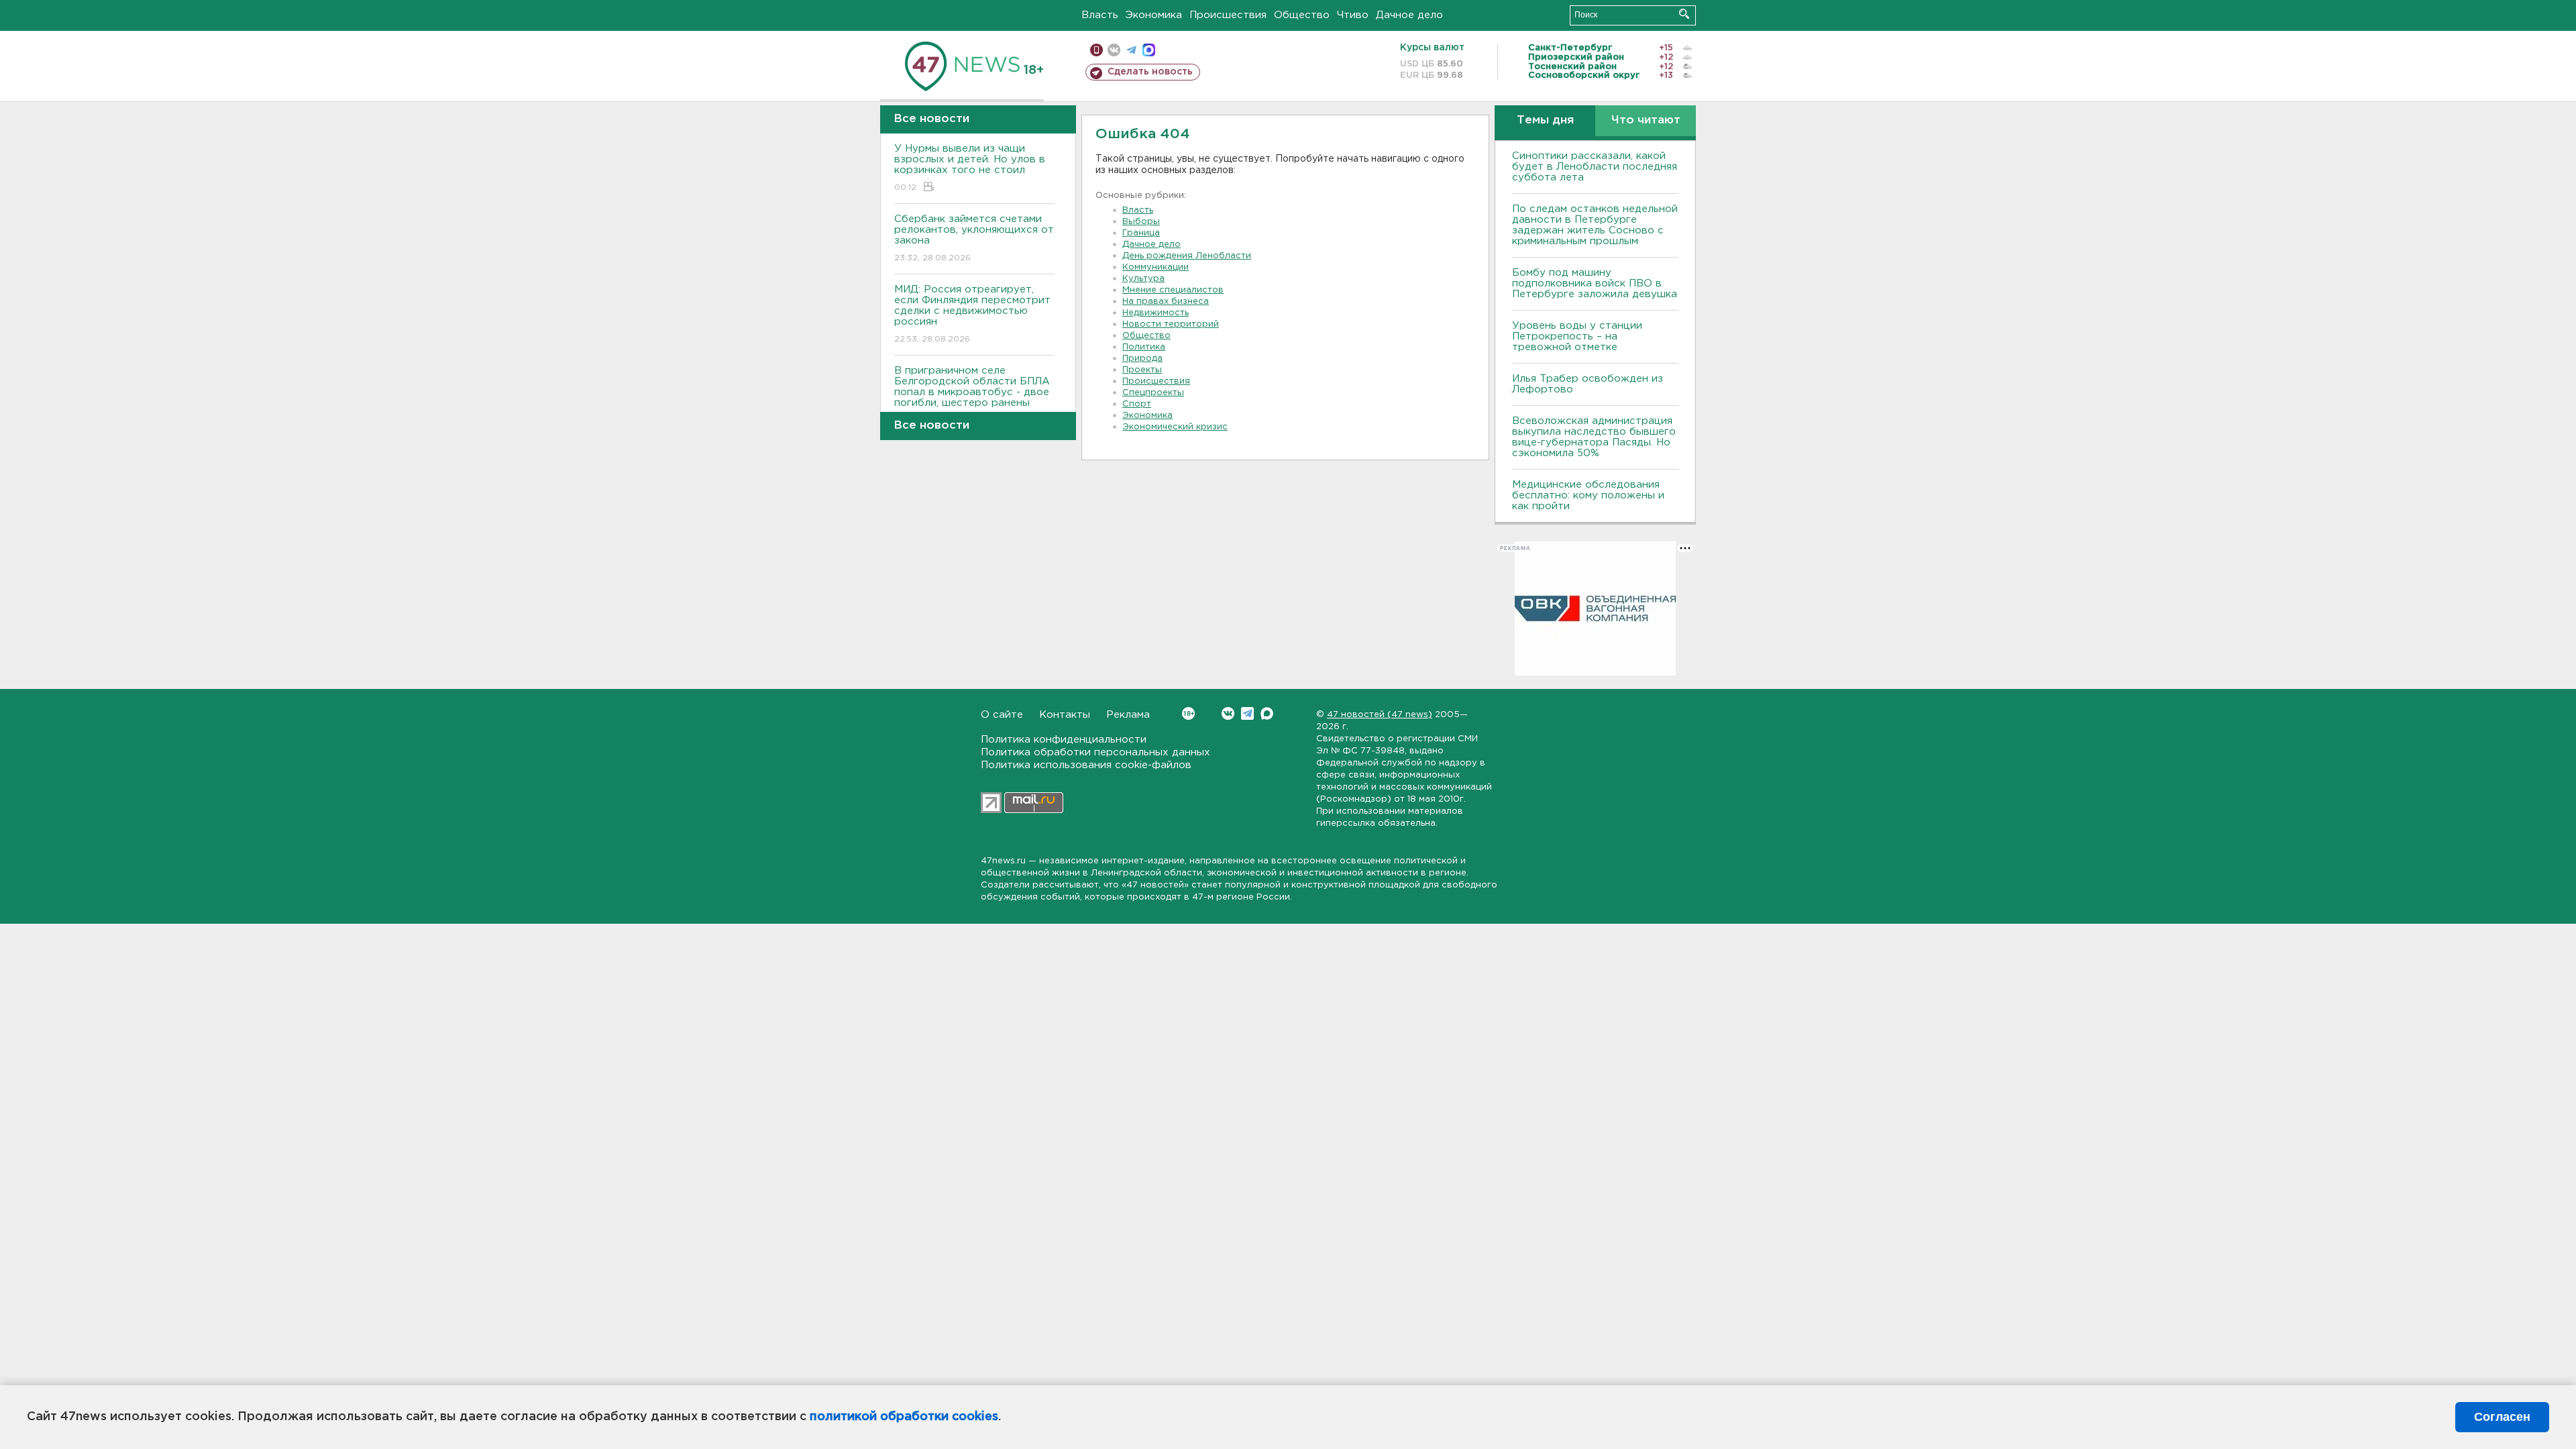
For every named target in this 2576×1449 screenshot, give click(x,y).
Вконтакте (1228, 713)
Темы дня (1545, 120)
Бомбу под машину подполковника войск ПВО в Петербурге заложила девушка (1595, 283)
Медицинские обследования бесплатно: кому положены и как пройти (1588, 495)
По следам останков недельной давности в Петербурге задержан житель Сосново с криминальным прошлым (1595, 225)
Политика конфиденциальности (1064, 740)
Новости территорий (1171, 324)
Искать (1684, 14)
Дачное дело (1409, 15)
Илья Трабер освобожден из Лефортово (1588, 384)
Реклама (1128, 715)
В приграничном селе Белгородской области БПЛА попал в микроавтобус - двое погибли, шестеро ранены (972, 395)
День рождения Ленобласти (1187, 256)
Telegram (1247, 713)
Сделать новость (1150, 72)
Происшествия (1228, 15)
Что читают (1646, 120)
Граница (1141, 233)
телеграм (1131, 50)
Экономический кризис (1175, 427)
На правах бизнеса (1166, 302)
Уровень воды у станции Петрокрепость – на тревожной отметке (1577, 336)
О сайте (1002, 715)
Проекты (1142, 370)
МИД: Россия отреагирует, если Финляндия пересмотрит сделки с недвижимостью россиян (972, 314)
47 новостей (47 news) (1380, 715)
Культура (1143, 279)
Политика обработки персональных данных (1095, 752)
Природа (1142, 359)
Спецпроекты (1153, 393)
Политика (1144, 347)
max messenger (1149, 50)
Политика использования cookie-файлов (1086, 765)
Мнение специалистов (1173, 290)
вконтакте (1114, 50)
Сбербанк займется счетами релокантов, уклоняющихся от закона (974, 238)
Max (1267, 713)
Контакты (1065, 715)
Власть (1100, 15)
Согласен (2502, 1417)
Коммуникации (1156, 267)
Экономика (1154, 15)
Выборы (1141, 222)
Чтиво (1353, 15)
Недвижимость (1156, 313)
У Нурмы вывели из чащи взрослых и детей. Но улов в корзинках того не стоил (970, 168)
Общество (1302, 15)
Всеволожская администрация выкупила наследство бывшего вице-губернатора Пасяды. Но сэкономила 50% (1594, 437)
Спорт (1137, 404)
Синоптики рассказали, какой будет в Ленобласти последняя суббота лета (1595, 167)
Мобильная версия (1096, 50)
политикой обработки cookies (904, 1417)
